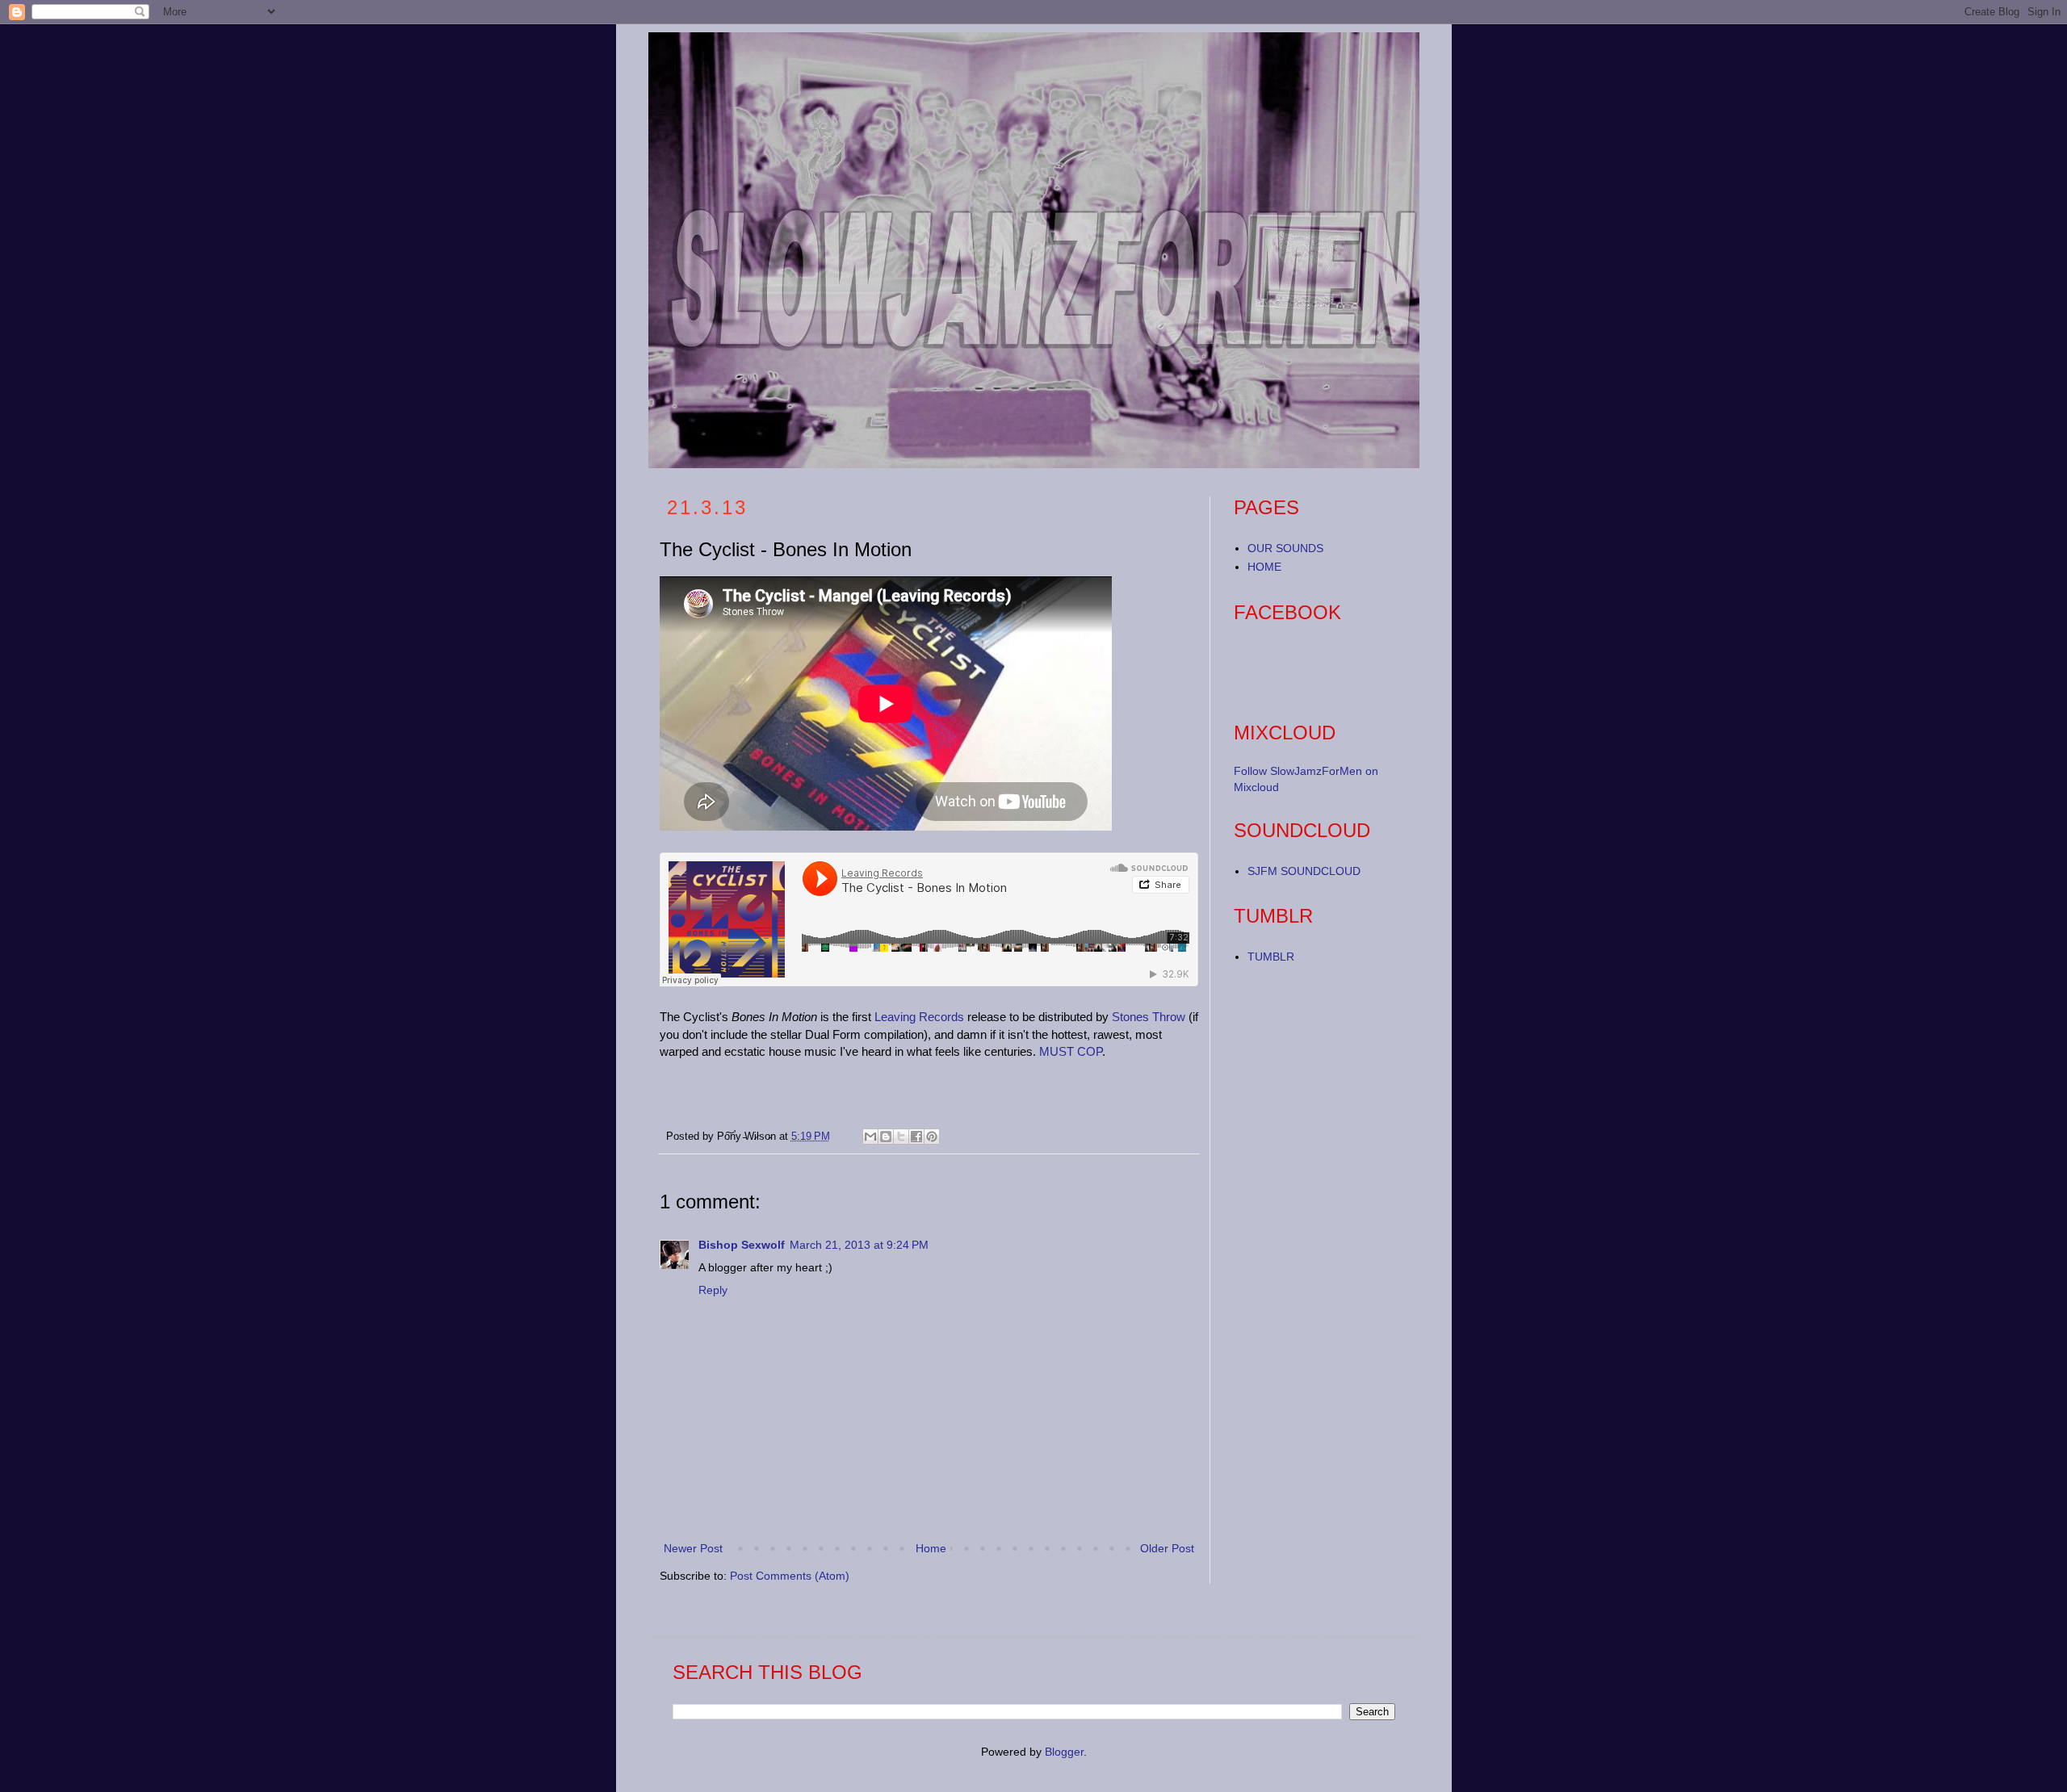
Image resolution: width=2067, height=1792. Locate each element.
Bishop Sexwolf (742, 1245)
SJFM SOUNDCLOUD (1304, 871)
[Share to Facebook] (916, 1137)
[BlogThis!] (886, 1137)
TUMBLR (1271, 957)
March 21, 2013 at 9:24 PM (859, 1245)
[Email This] (870, 1137)
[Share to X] (901, 1137)
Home (931, 1548)
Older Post (1167, 1548)
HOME (1264, 567)
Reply (713, 1290)
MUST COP (1071, 1051)
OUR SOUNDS (1285, 548)
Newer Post (693, 1548)
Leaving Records (919, 1017)
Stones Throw (1149, 1017)
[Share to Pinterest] (932, 1137)
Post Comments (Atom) (790, 1576)
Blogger (1064, 1752)
